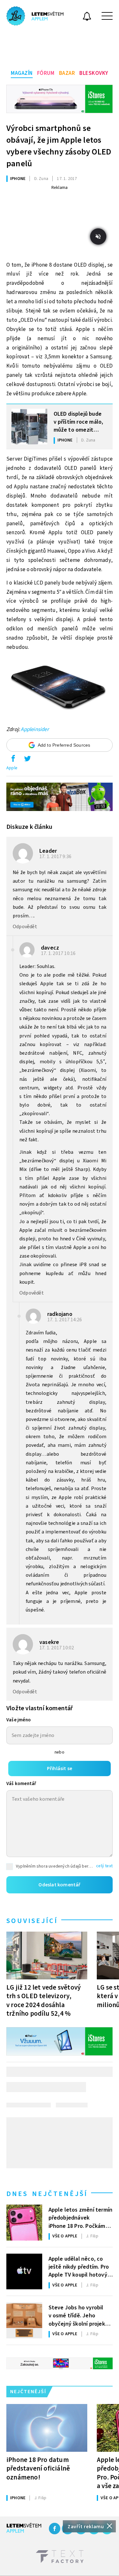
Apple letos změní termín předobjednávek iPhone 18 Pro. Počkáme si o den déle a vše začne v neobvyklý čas (81, 2217)
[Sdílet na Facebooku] (13, 760)
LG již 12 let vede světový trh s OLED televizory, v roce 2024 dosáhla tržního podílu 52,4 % (43, 2000)
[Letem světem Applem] (35, 16)
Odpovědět (25, 927)
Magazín (22, 73)
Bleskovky (94, 73)
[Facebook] (55, 2529)
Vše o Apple (65, 2236)
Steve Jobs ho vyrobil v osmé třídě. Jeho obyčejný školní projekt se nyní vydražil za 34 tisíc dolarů (78, 2315)
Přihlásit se (60, 1769)
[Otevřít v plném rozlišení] (60, 689)
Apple (12, 768)
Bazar (67, 73)
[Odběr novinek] (87, 17)
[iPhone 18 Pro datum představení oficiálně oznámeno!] (47, 2428)
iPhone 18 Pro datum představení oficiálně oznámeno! (38, 2468)
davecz (50, 948)
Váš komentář (21, 1784)
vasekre (49, 1642)
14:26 (65, 1320)
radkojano (60, 1314)
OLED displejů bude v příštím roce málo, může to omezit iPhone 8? (79, 421)
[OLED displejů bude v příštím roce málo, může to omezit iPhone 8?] (29, 427)
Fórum (46, 73)
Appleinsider (35, 729)
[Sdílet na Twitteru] (27, 760)
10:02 (57, 1648)
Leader (48, 851)
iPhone (18, 179)
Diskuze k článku (29, 827)
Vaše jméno (19, 1720)
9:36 (56, 857)
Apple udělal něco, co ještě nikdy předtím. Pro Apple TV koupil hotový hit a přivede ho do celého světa (79, 2266)
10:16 (59, 953)
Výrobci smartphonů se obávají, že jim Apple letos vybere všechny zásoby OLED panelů (59, 146)
